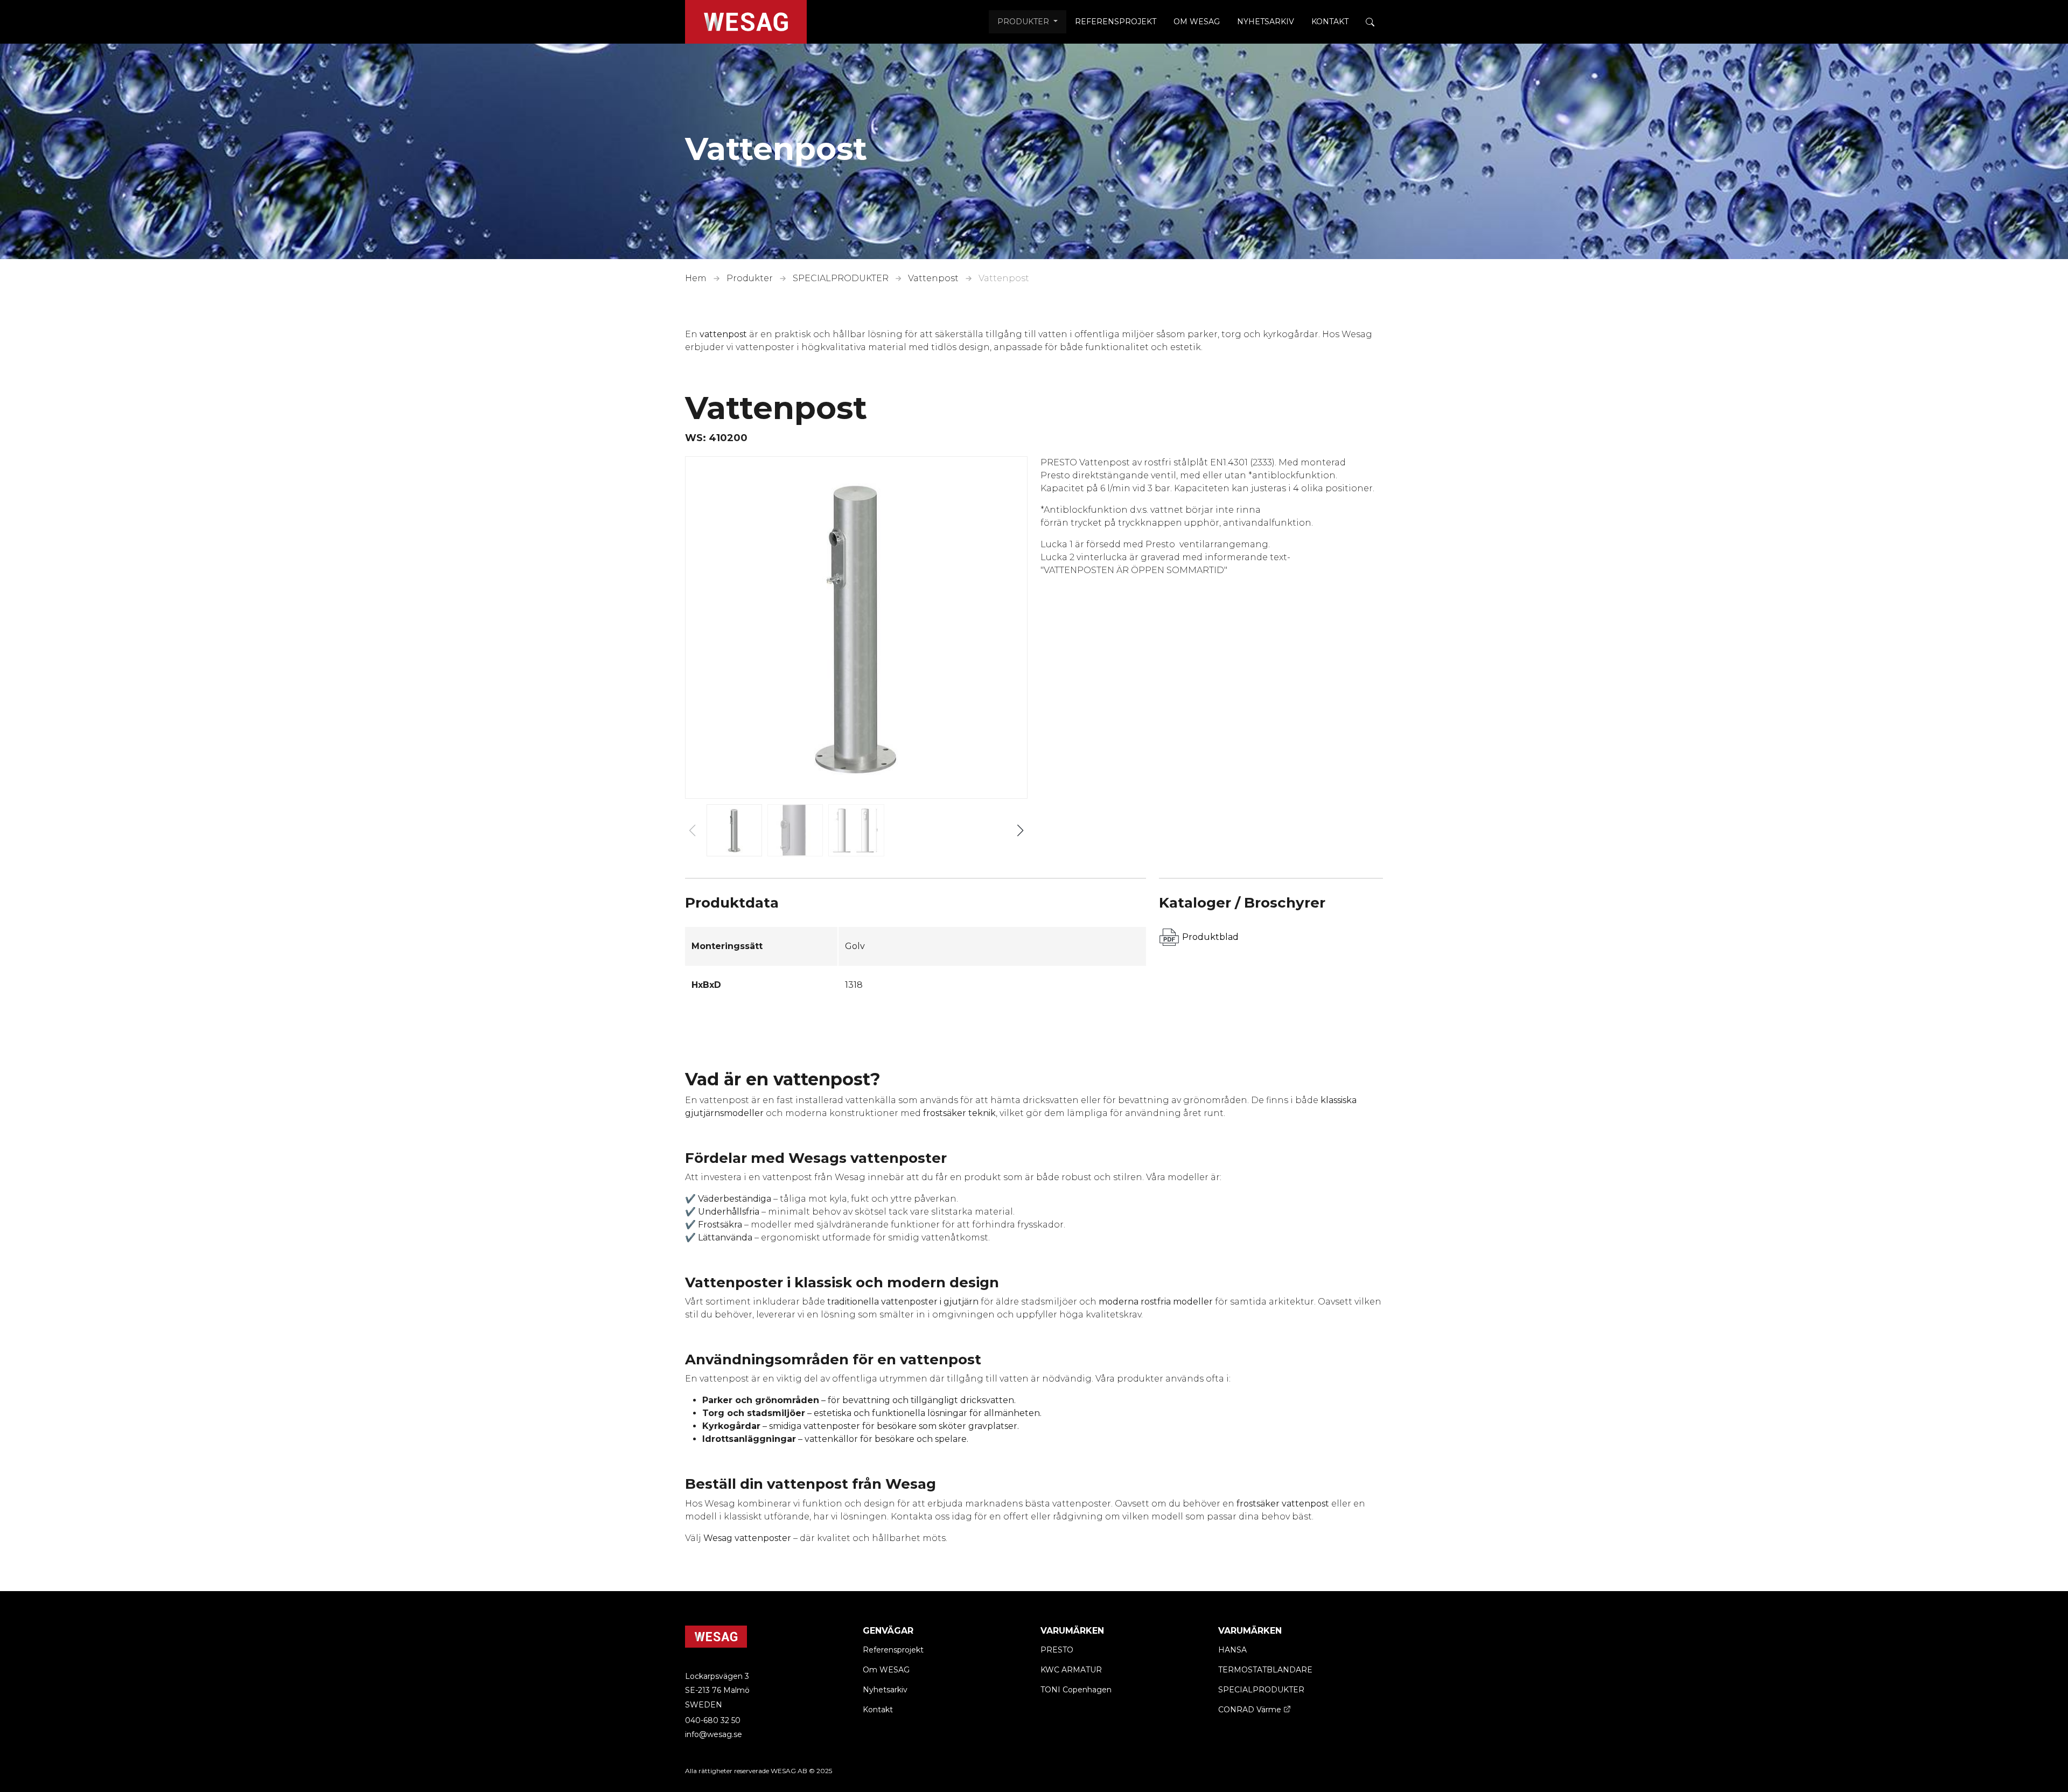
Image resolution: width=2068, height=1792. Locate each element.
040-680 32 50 (713, 1720)
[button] (1020, 831)
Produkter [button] (1024, 22)
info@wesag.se (714, 1734)
